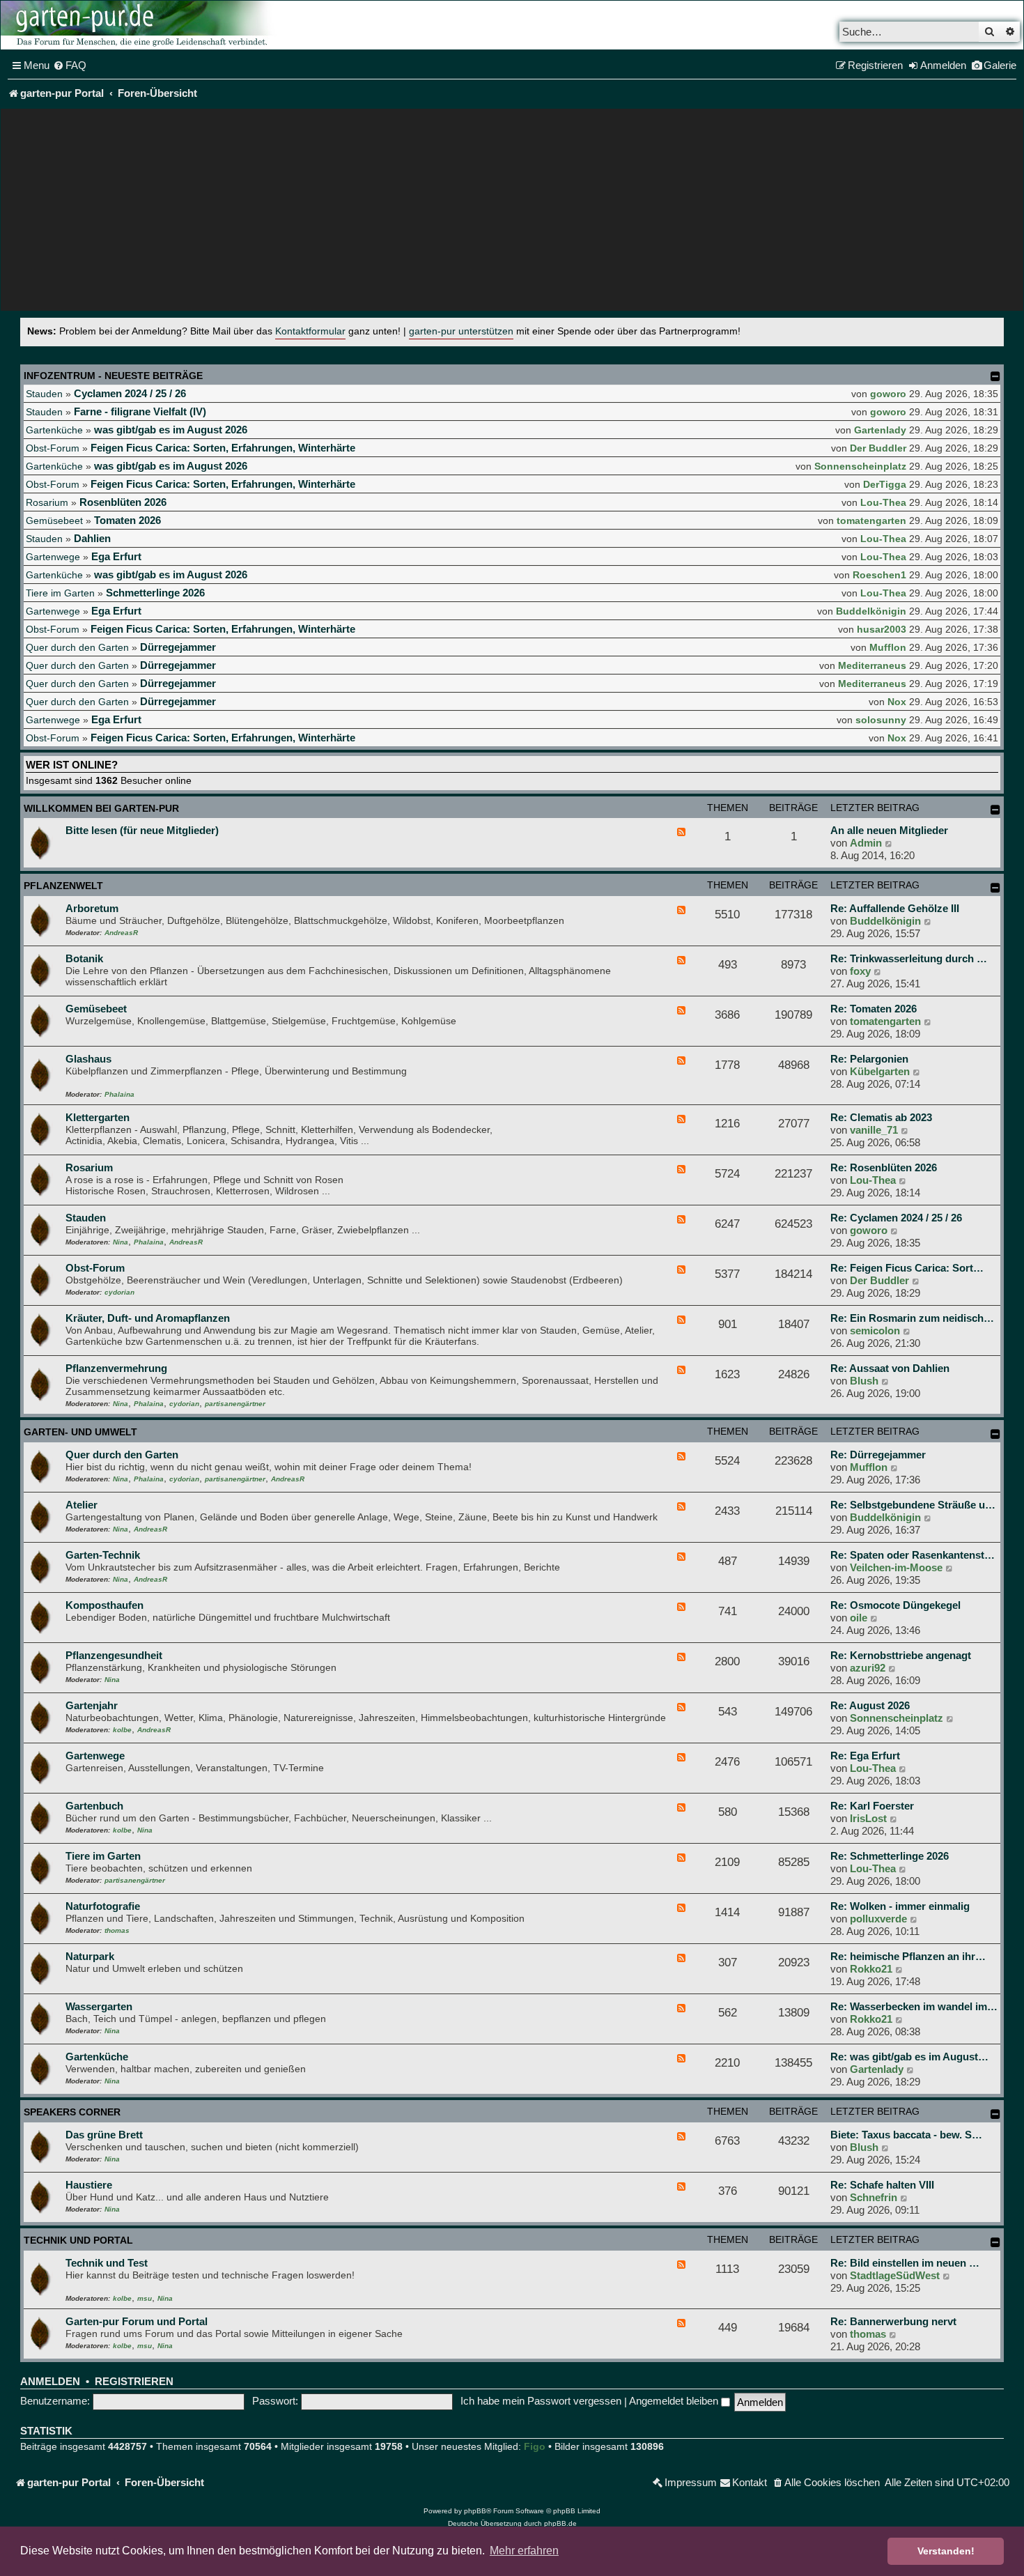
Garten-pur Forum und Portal (137, 2321)
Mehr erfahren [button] (524, 2551)
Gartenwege (53, 557)
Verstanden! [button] (946, 2551)
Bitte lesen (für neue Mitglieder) (142, 830)
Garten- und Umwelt (80, 1432)
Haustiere (89, 2185)
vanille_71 (874, 1130)
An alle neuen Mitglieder (889, 830)
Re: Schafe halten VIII (882, 2185)
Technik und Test (107, 2263)
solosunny (881, 720)
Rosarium (47, 502)
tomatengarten (871, 520)
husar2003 (882, 629)
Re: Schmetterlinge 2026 (890, 1856)
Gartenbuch (94, 1806)
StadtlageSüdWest (895, 2275)
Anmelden (50, 2382)
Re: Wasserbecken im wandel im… (914, 2006)
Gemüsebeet (54, 520)
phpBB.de (560, 2523)
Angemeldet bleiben (675, 2401)
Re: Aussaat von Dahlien (890, 1368)
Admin (866, 843)
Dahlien (92, 538)
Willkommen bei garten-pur (101, 808)
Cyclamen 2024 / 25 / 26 (130, 393)
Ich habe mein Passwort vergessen (541, 2401)
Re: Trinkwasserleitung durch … (909, 958)
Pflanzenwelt (63, 886)
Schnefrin (874, 2197)
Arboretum (92, 908)
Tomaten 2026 (127, 520)
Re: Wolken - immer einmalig (900, 1906)
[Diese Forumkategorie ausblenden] (995, 810)
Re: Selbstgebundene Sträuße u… (913, 1505)
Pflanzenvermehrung (116, 1368)
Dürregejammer (178, 647)
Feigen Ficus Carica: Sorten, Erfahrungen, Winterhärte (223, 448)
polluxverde (878, 1919)
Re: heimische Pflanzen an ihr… (908, 1956)
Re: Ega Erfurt (865, 1756)
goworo (888, 394)
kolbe (122, 1730)
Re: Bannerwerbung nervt (893, 2321)
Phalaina (119, 1094)
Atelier (82, 1505)
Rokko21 (871, 1969)
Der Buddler (878, 448)
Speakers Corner (72, 2112)
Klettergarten (98, 1117)
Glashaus (88, 1059)
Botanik (84, 958)
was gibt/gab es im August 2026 (171, 430)
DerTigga (885, 484)
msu (145, 2298)
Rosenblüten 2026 (123, 502)
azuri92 (868, 1668)
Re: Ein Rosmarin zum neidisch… (912, 1318)
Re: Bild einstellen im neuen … (905, 2263)
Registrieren (134, 2382)
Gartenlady (880, 430)
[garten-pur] (140, 25)
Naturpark (90, 1956)
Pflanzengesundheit (114, 1655)
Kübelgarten (880, 1071)
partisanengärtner (235, 1404)
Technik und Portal (78, 2240)
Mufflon (888, 647)
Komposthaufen (104, 1605)
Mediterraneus (872, 665)
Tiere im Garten (60, 593)
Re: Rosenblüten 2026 (884, 1167)
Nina (121, 1242)
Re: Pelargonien (869, 1059)
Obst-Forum (53, 448)
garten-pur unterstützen (461, 331)
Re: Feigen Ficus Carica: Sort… (907, 1268)
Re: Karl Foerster (872, 1806)
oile (859, 1618)
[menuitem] (70, 65)
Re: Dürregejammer (878, 1455)
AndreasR (121, 933)
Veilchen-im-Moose (896, 1567)
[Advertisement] (512, 213)
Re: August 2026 (870, 1705)
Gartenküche (54, 430)
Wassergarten (99, 2006)
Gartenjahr (92, 1705)
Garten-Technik (103, 1555)
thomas (117, 1930)
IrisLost (868, 1818)
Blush (864, 1381)
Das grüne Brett (104, 2135)
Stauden (44, 394)
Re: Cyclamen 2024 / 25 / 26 (896, 1218)
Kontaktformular (310, 331)
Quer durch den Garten (77, 647)
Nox (897, 702)
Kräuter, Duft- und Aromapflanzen (148, 1318)
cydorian (119, 1292)
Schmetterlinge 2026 (155, 593)
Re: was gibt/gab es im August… (909, 2057)
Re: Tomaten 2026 (874, 1009)
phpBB (475, 2511)
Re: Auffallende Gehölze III (895, 908)
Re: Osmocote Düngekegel (895, 1605)
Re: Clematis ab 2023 (881, 1117)
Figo (535, 2446)
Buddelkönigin (871, 611)
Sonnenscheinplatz (860, 466)
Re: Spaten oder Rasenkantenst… (913, 1555)
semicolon (875, 1331)
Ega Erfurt (116, 556)
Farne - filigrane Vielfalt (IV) (140, 411)
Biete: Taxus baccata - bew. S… (906, 2135)
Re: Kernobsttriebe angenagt (901, 1655)
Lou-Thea (883, 502)
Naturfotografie (103, 1906)
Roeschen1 (879, 575)
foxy (860, 971)
